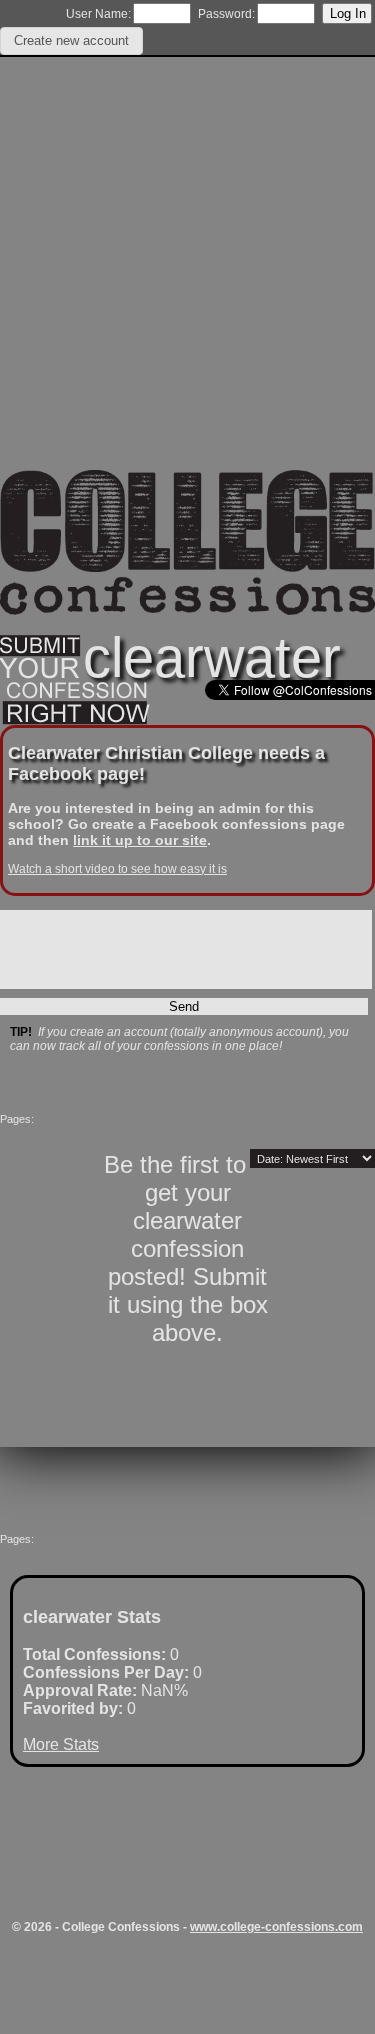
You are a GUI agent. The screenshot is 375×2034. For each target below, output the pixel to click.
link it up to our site (140, 840)
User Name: (98, 14)
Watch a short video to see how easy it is (117, 869)
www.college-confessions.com (276, 1927)
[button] (71, 41)
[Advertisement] (187, 282)
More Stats (61, 1744)
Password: (226, 14)
